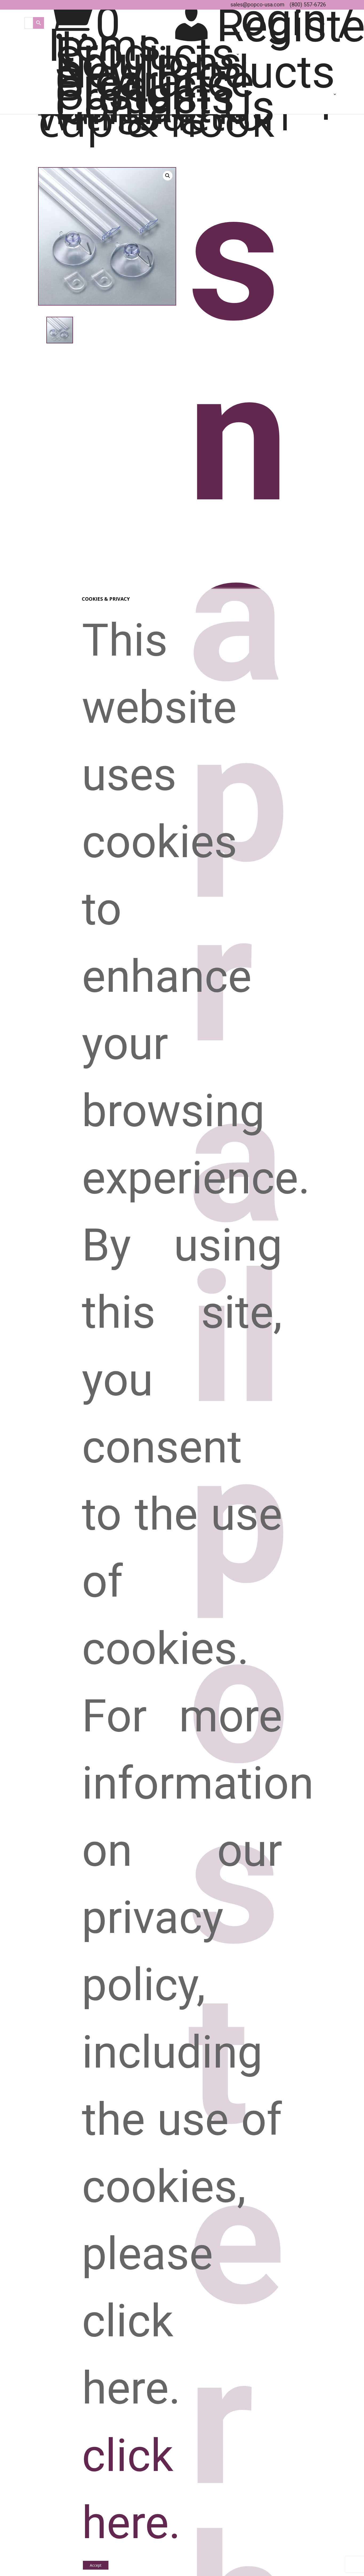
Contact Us (165, 110)
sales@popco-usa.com (257, 5)
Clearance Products (154, 86)
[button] (168, 176)
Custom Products (145, 99)
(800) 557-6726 (308, 5)
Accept (96, 2565)
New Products (195, 75)
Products (145, 57)
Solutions (148, 66)
